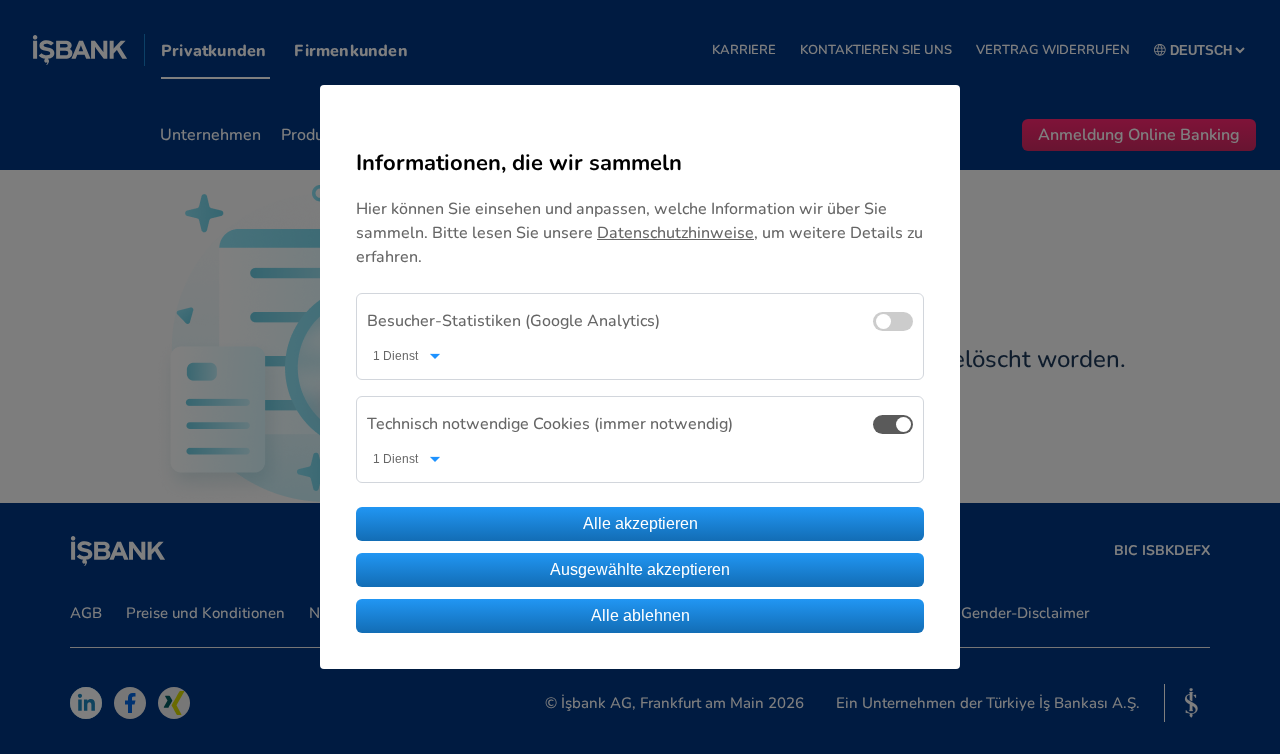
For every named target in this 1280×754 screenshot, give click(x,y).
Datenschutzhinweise (675, 233)
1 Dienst (395, 356)
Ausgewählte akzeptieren (640, 569)
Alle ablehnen (640, 615)
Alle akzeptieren (640, 523)
